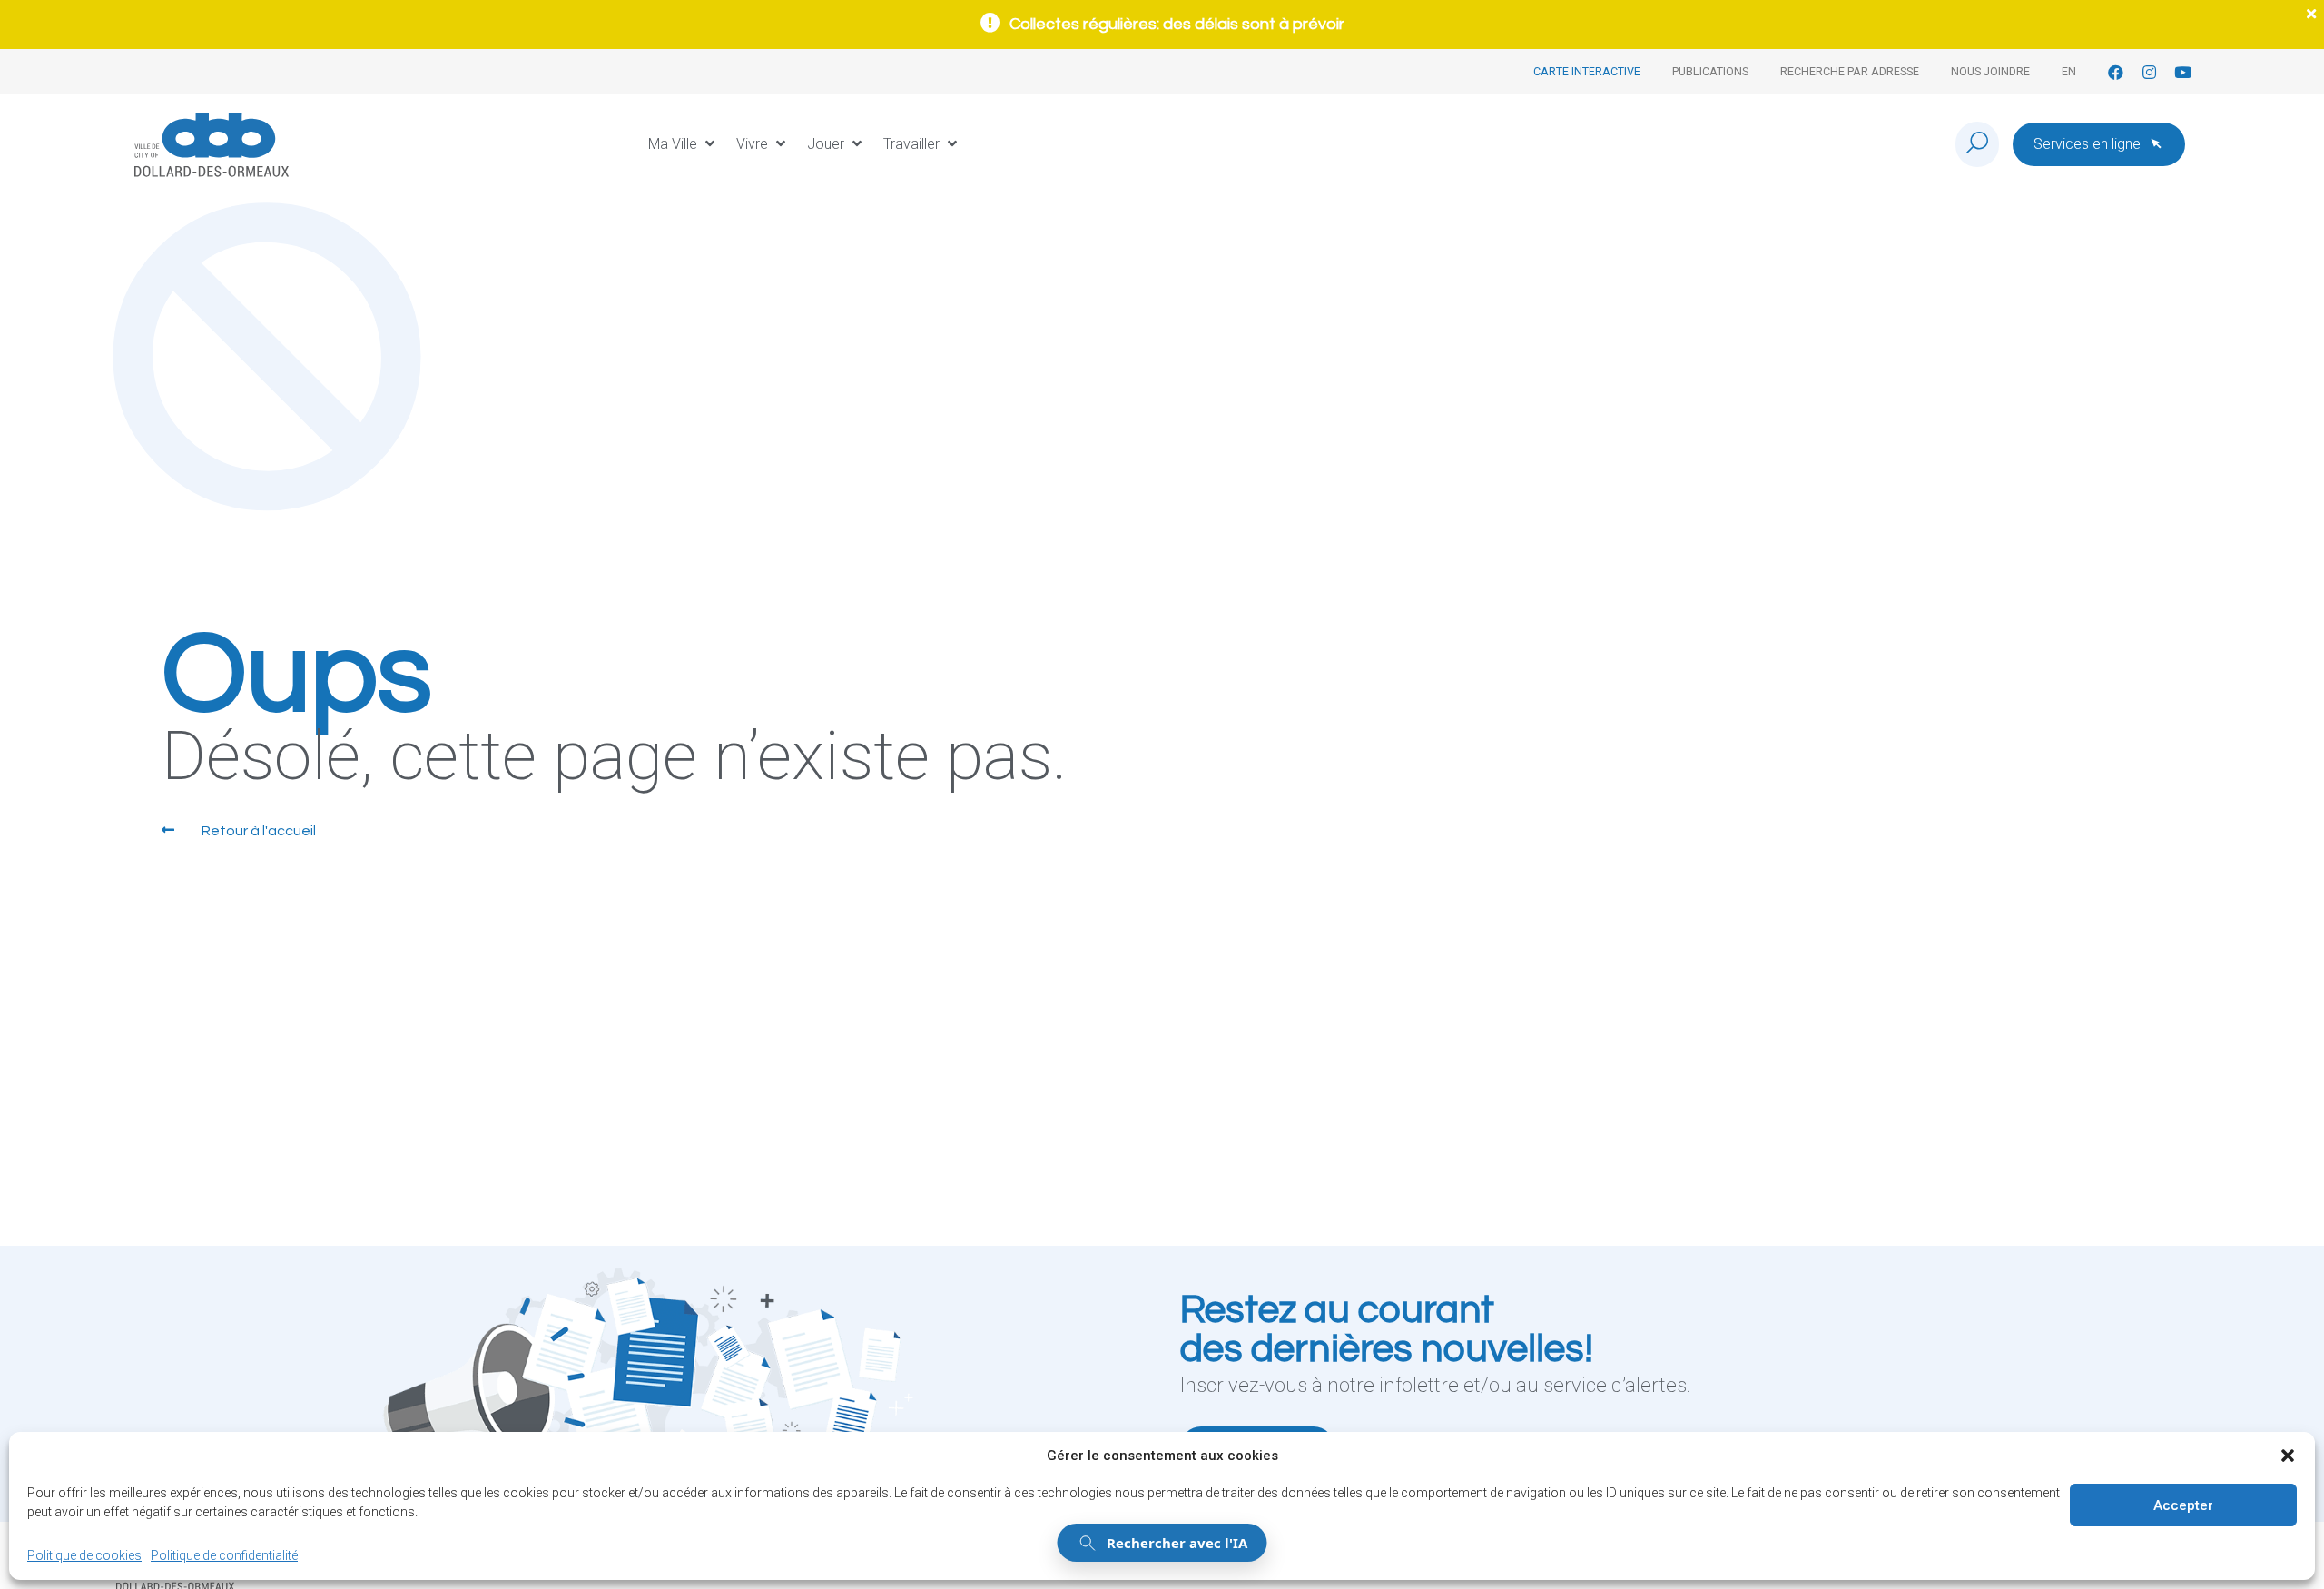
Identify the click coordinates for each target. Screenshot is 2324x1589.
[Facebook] (2116, 72)
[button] (2288, 1456)
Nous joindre (1990, 71)
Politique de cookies (84, 1555)
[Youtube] (2183, 72)
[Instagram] (2149, 72)
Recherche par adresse (1850, 71)
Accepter (2183, 1505)
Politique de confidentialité (224, 1555)
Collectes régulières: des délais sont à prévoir (1177, 24)
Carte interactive (1587, 71)
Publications (1710, 71)
